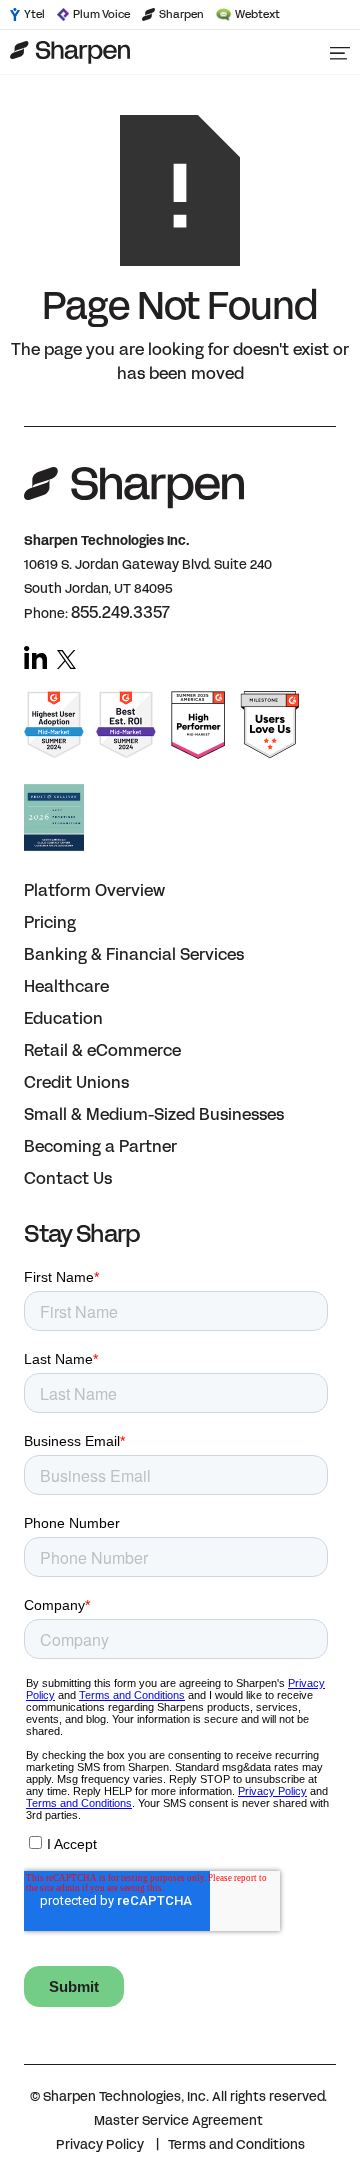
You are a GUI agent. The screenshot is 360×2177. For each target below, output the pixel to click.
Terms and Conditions (236, 2145)
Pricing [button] (50, 922)
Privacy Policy (100, 2145)
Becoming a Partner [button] (100, 1146)
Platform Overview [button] (94, 890)
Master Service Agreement (178, 2121)
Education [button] (63, 1018)
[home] (155, 52)
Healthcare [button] (66, 986)
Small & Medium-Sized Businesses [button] (154, 1114)
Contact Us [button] (68, 1178)
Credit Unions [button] (76, 1082)
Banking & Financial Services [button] (134, 954)
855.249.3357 (120, 612)
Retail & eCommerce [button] (102, 1050)
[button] (340, 52)
